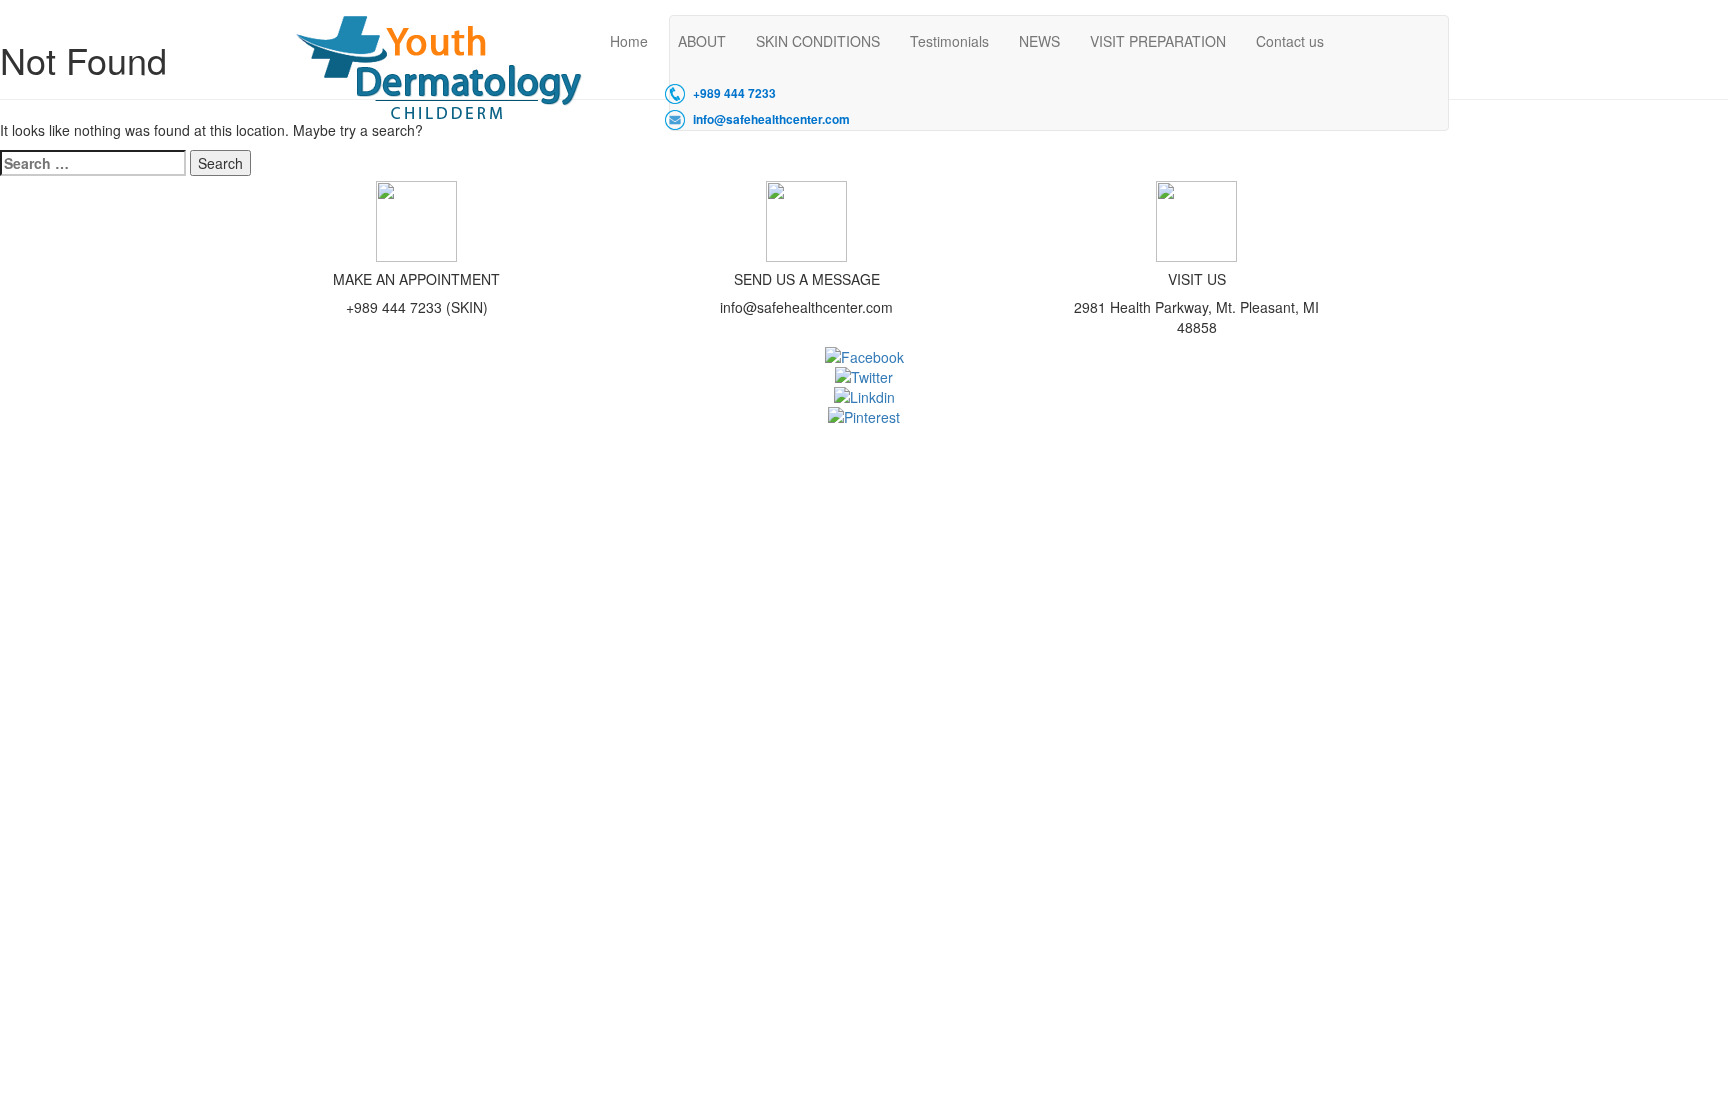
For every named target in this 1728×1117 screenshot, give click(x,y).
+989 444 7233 (734, 93)
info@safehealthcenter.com (771, 119)
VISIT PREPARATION (1158, 41)
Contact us (1290, 41)
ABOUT (702, 41)
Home (629, 41)
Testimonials (949, 41)
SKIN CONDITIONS (818, 41)
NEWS (1039, 41)
